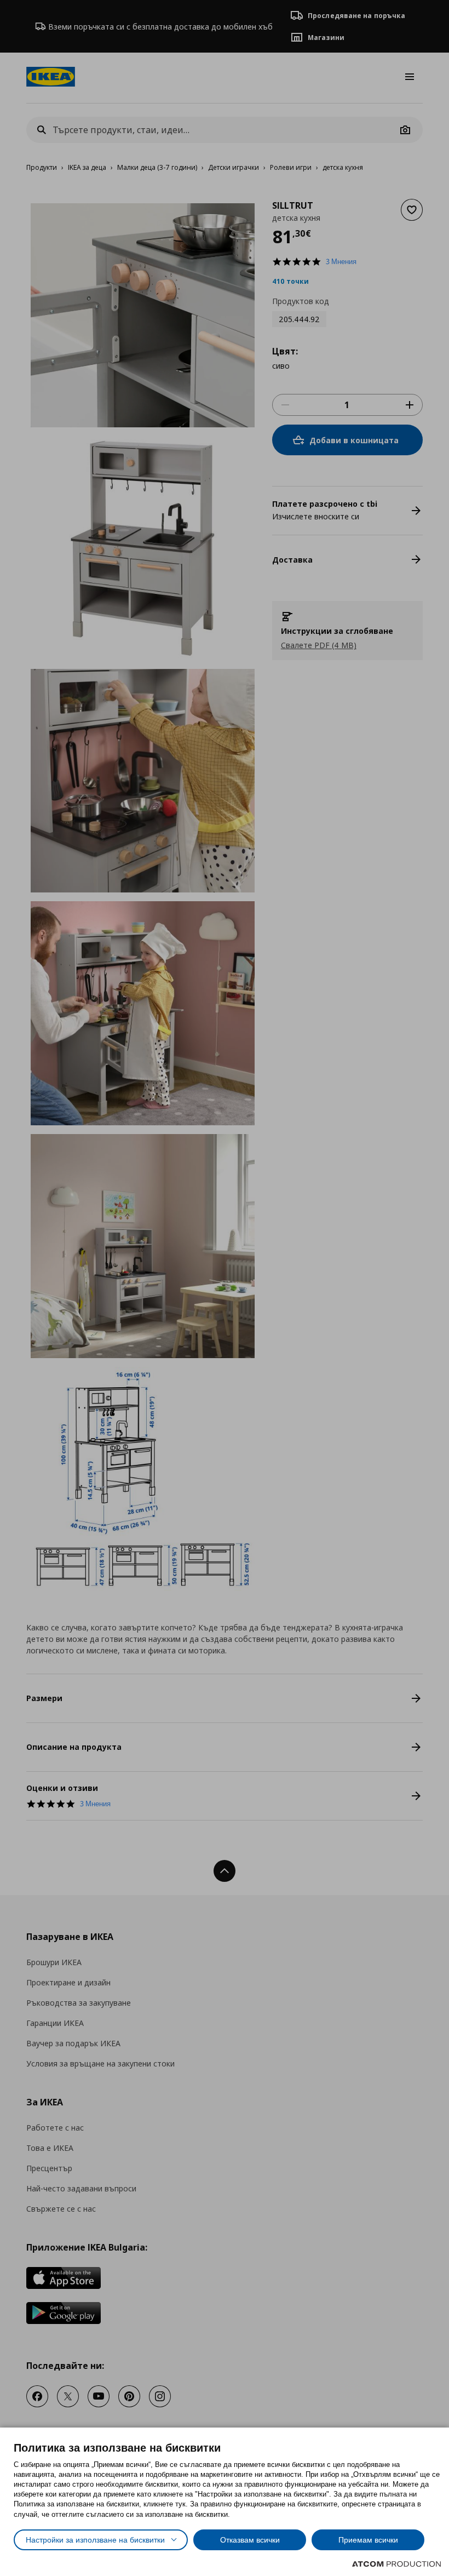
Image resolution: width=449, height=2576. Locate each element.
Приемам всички (368, 2540)
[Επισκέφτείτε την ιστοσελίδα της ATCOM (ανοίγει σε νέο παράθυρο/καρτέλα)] (396, 2564)
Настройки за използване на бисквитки (95, 2540)
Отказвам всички (250, 2540)
